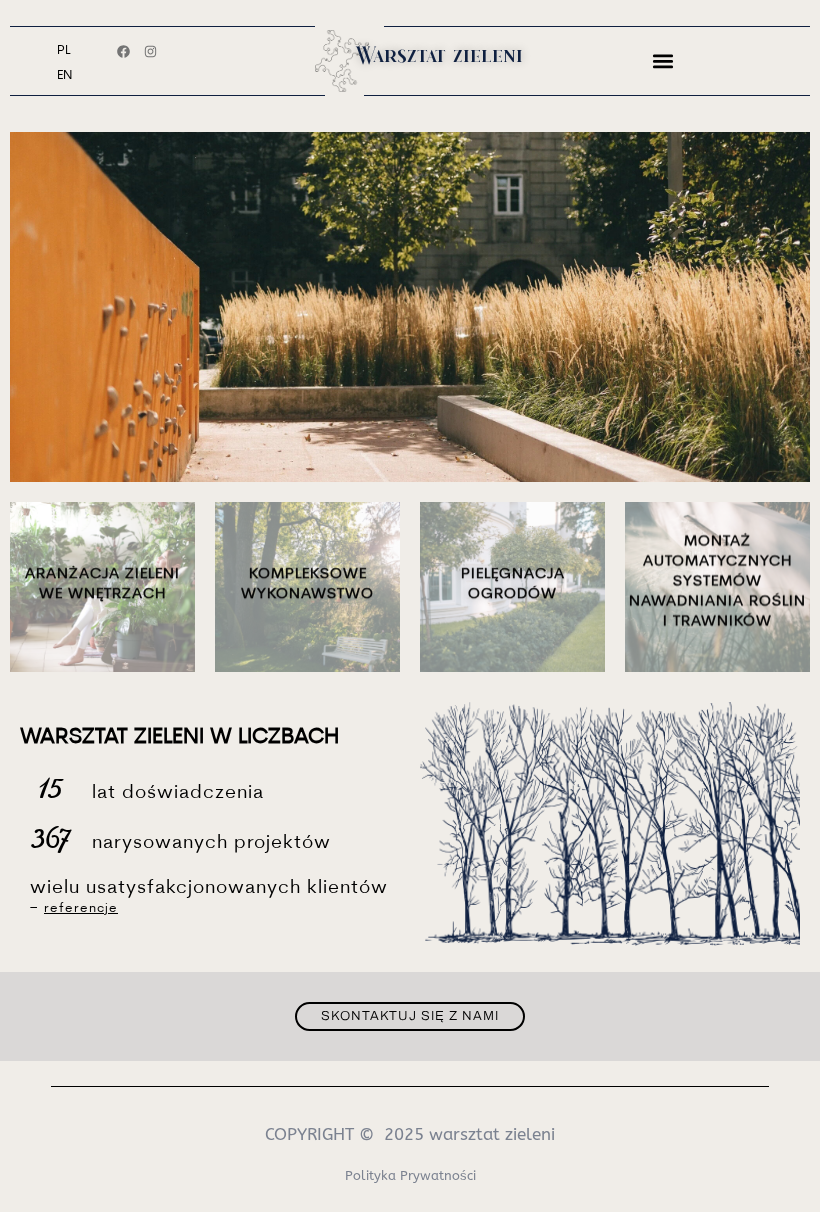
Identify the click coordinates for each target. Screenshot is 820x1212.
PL (64, 50)
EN (64, 75)
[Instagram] (151, 51)
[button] (663, 60)
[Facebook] (123, 51)
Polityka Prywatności (410, 1175)
